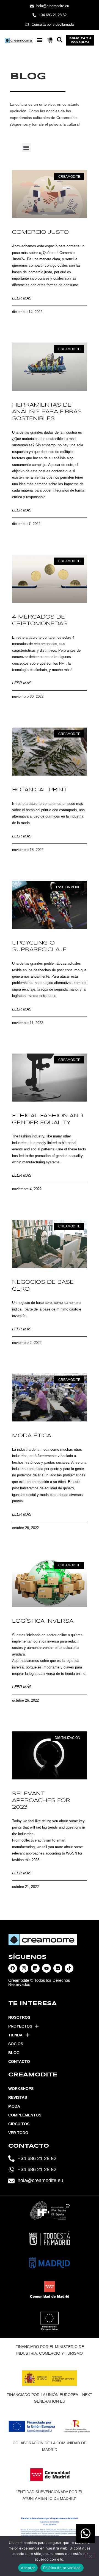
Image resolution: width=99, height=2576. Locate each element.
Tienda (15, 2035)
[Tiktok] (69, 1968)
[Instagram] (24, 1968)
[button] (39, 40)
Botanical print (40, 790)
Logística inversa (43, 1621)
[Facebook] (13, 1968)
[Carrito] (50, 40)
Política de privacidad (62, 2568)
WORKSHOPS (21, 2089)
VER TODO (18, 2133)
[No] (90, 2556)
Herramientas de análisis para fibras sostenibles (47, 412)
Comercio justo (40, 232)
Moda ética (32, 1436)
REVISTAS (18, 2097)
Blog (14, 2053)
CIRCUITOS (19, 2124)
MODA (14, 2106)
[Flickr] (58, 1968)
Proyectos (20, 2026)
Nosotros (19, 2017)
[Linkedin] (35, 1968)
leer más (22, 298)
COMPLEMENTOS (25, 2115)
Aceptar (28, 2568)
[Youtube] (46, 1968)
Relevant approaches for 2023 (41, 1801)
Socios (16, 2044)
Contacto (19, 2062)
